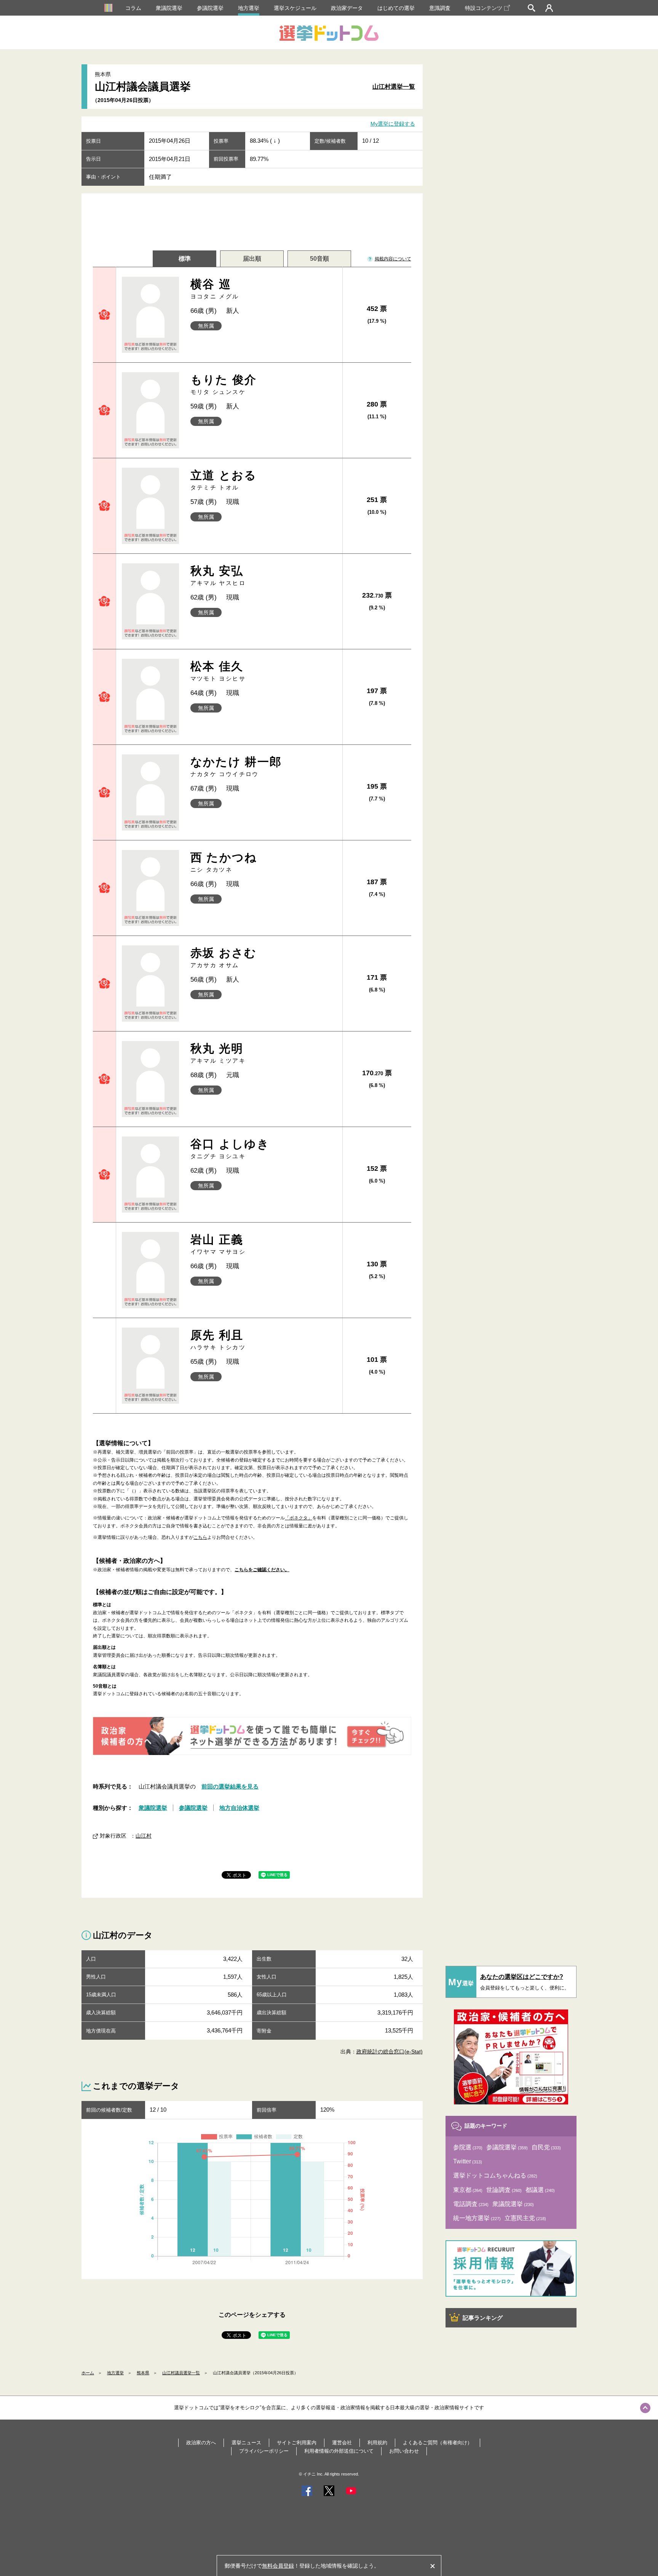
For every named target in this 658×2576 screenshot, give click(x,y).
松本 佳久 (218, 671)
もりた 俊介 (224, 384)
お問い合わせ (404, 2451)
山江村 (144, 1836)
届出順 (252, 259)
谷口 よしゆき (230, 1149)
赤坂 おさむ (224, 957)
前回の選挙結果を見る (230, 1786)
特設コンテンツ (484, 8)
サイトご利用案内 (297, 2443)
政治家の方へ (201, 2443)
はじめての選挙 (396, 8)
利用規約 (377, 2443)
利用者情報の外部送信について (339, 2451)
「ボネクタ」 (299, 1518)
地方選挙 (249, 8)
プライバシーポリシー (264, 2451)
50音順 (319, 259)
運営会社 (342, 2443)
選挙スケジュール (295, 8)
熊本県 (143, 2373)
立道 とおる (224, 480)
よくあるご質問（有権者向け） (438, 2443)
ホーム (88, 2373)
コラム (133, 8)
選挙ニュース (246, 2443)
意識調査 (440, 8)
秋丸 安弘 (218, 575)
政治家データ (347, 8)
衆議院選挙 (169, 8)
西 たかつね (224, 862)
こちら (200, 1537)
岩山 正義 (218, 1244)
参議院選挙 (210, 8)
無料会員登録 (278, 2566)
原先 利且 (218, 1340)
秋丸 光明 (218, 1053)
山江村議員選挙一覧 (181, 2373)
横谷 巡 (215, 289)
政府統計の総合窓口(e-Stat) (390, 2052)
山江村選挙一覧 (394, 87)
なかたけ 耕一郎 (236, 766)
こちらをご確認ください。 (262, 1570)
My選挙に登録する (393, 124)
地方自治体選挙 (239, 1808)
